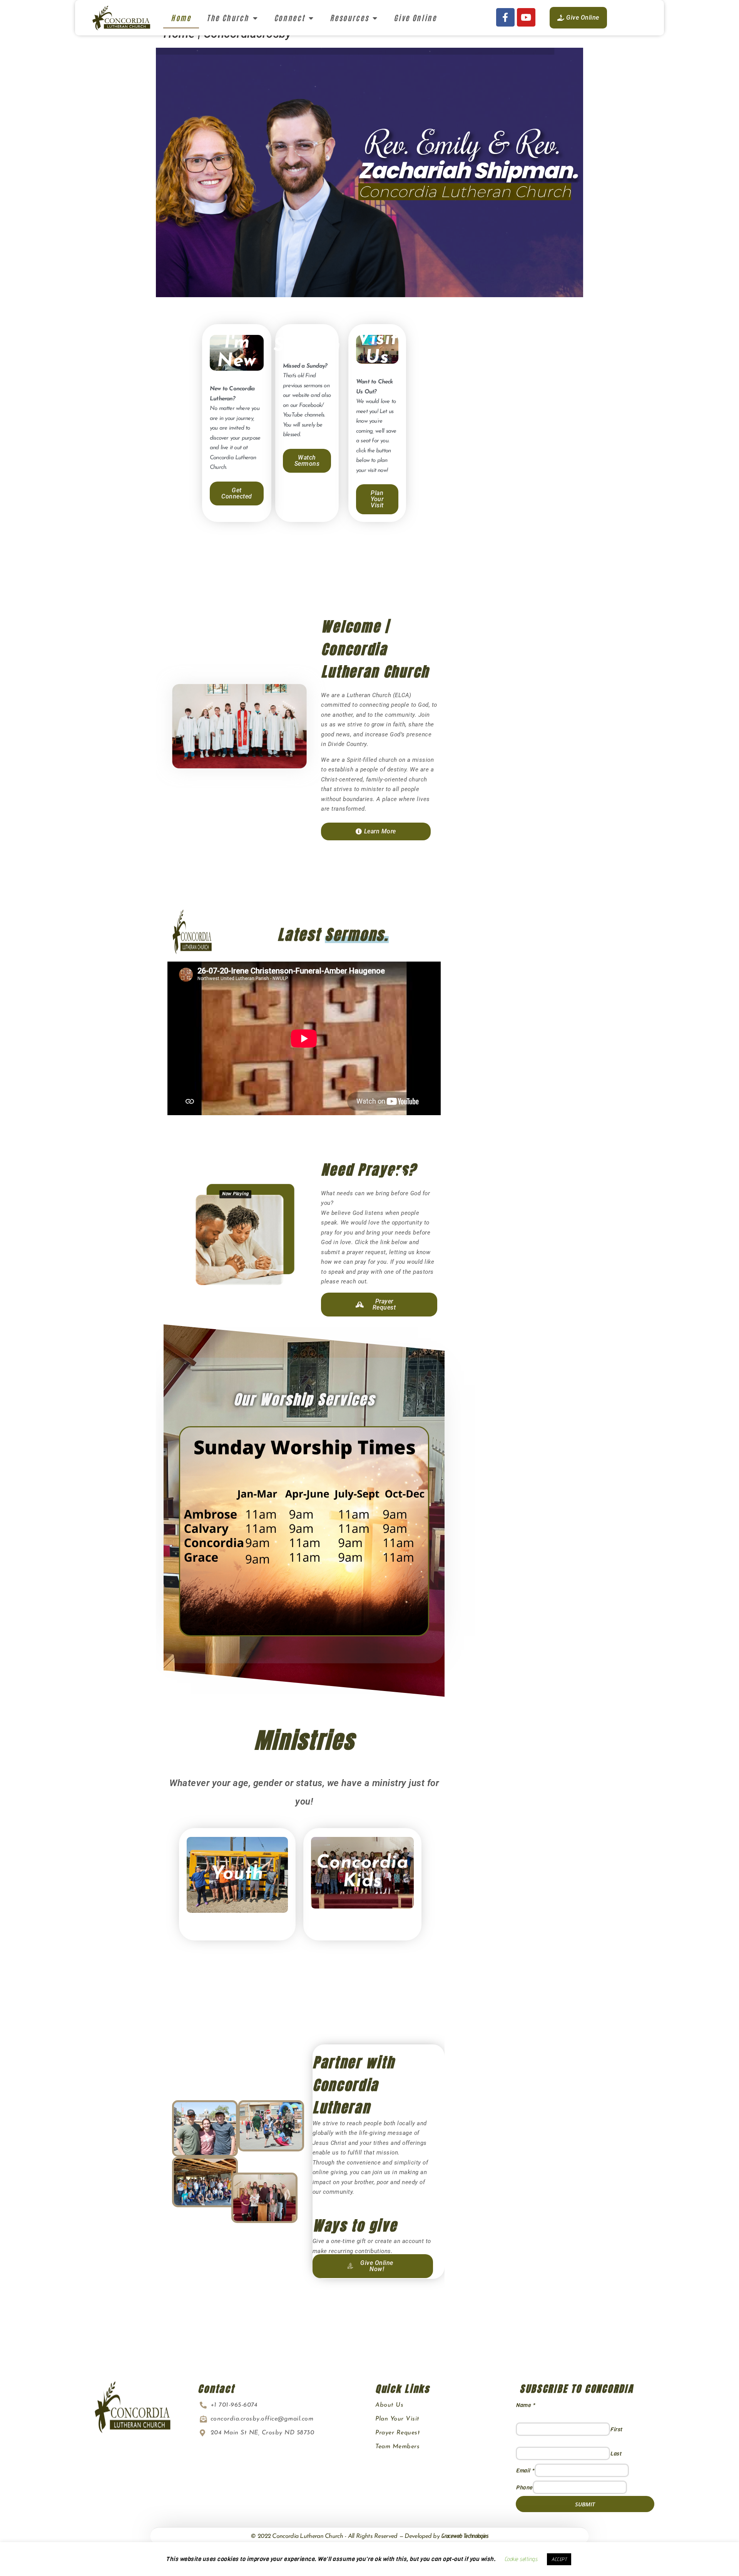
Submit (585, 2504)
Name (525, 2405)
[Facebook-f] (505, 17)
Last (616, 2454)
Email (525, 2471)
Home (181, 18)
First (616, 2430)
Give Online (415, 18)
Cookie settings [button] (521, 2559)
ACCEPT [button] (559, 2559)
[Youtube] (526, 17)
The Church (228, 18)
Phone (524, 2488)
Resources (349, 18)
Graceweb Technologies (465, 2536)
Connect (290, 18)
